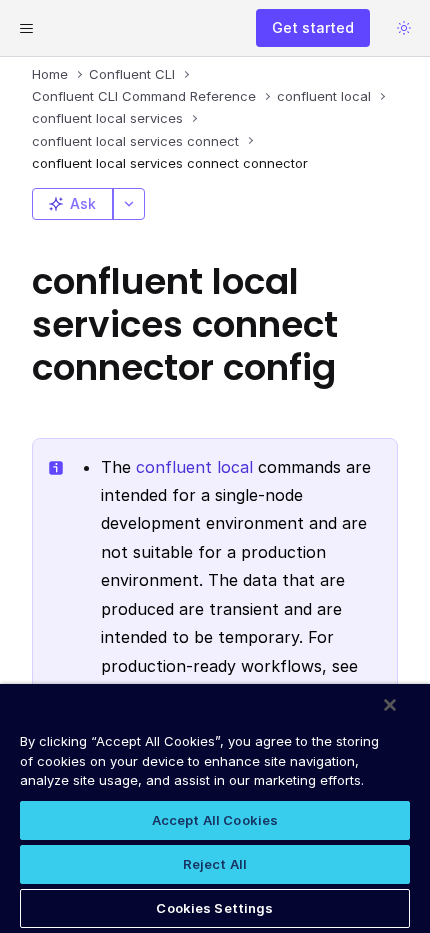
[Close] (390, 705)
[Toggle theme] (404, 28)
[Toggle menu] (26, 28)
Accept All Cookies (215, 820)
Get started (313, 27)
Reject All (215, 864)
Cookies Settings (214, 908)
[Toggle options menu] (129, 204)
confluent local (194, 467)
